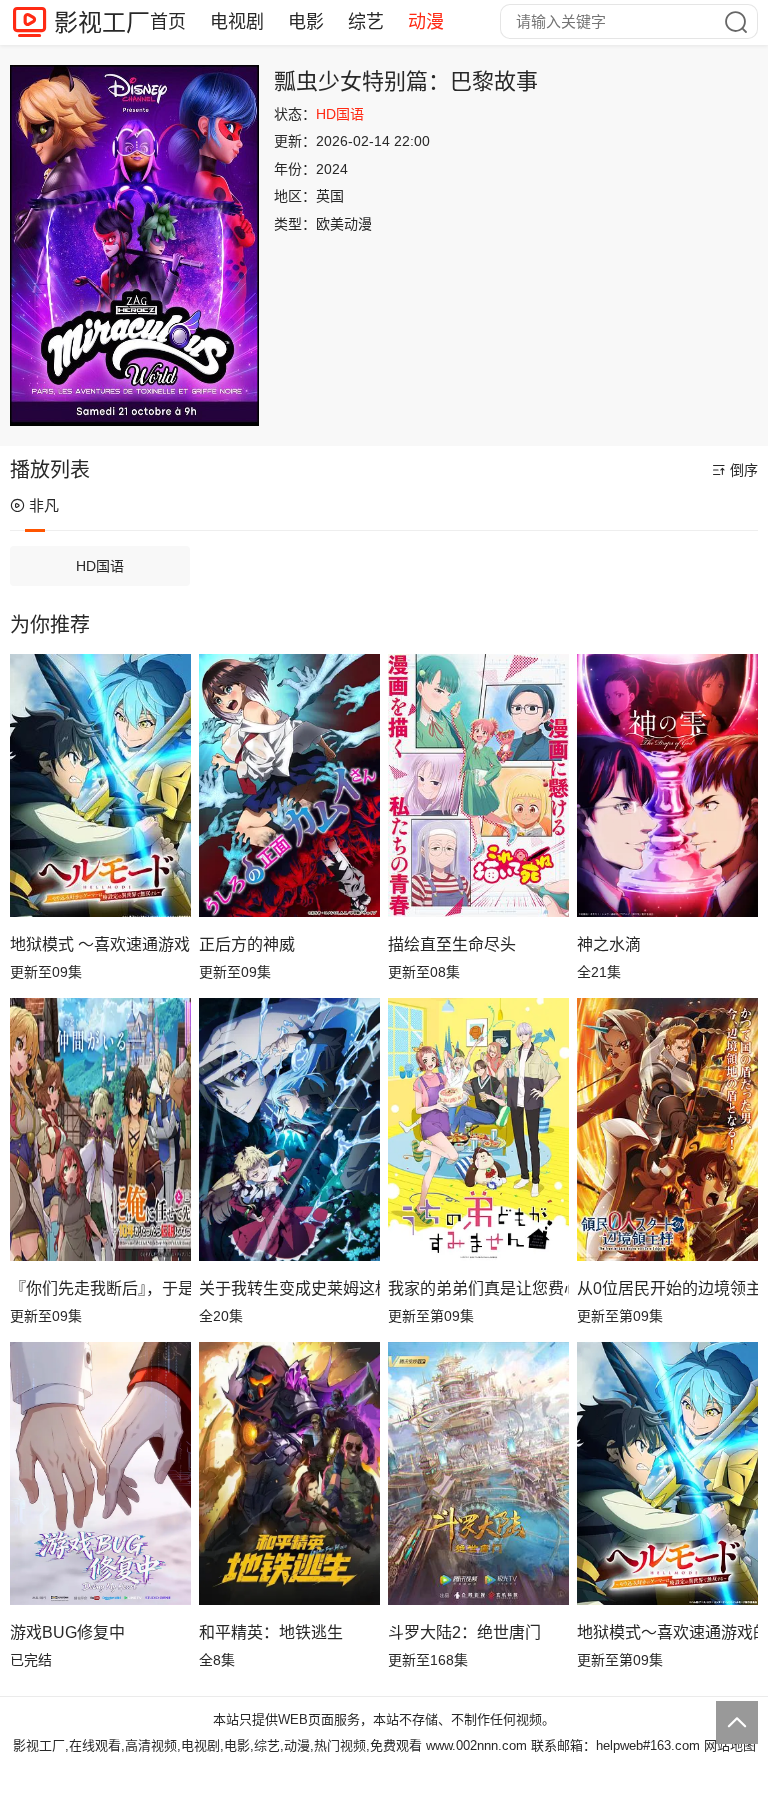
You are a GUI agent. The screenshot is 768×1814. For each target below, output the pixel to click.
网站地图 (730, 1745)
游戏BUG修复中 (67, 1632)
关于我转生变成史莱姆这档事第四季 (289, 1288)
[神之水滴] (667, 785)
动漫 (426, 22)
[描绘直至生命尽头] (478, 785)
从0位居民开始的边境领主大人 (667, 1288)
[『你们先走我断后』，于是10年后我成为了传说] (100, 1129)
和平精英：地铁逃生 (271, 1632)
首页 (168, 22)
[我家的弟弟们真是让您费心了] (478, 1129)
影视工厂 (102, 22)
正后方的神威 (247, 944)
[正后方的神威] (289, 785)
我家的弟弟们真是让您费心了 (478, 1288)
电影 (306, 22)
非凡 (44, 505)
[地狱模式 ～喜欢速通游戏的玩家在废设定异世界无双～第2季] (100, 785)
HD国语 (100, 566)
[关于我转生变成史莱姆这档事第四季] (289, 1129)
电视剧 (237, 22)
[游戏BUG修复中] (100, 1473)
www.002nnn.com (476, 1745)
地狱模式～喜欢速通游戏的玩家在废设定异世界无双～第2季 (667, 1632)
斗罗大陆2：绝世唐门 (464, 1632)
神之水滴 (609, 944)
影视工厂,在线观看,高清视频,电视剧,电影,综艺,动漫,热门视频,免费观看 (217, 1745)
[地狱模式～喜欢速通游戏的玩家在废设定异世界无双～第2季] (667, 1473)
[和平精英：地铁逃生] (289, 1473)
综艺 (366, 22)
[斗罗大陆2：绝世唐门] (478, 1473)
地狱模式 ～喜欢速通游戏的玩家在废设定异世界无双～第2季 (100, 944)
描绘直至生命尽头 (452, 944)
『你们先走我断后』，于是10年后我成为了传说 (100, 1288)
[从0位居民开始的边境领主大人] (667, 1129)
